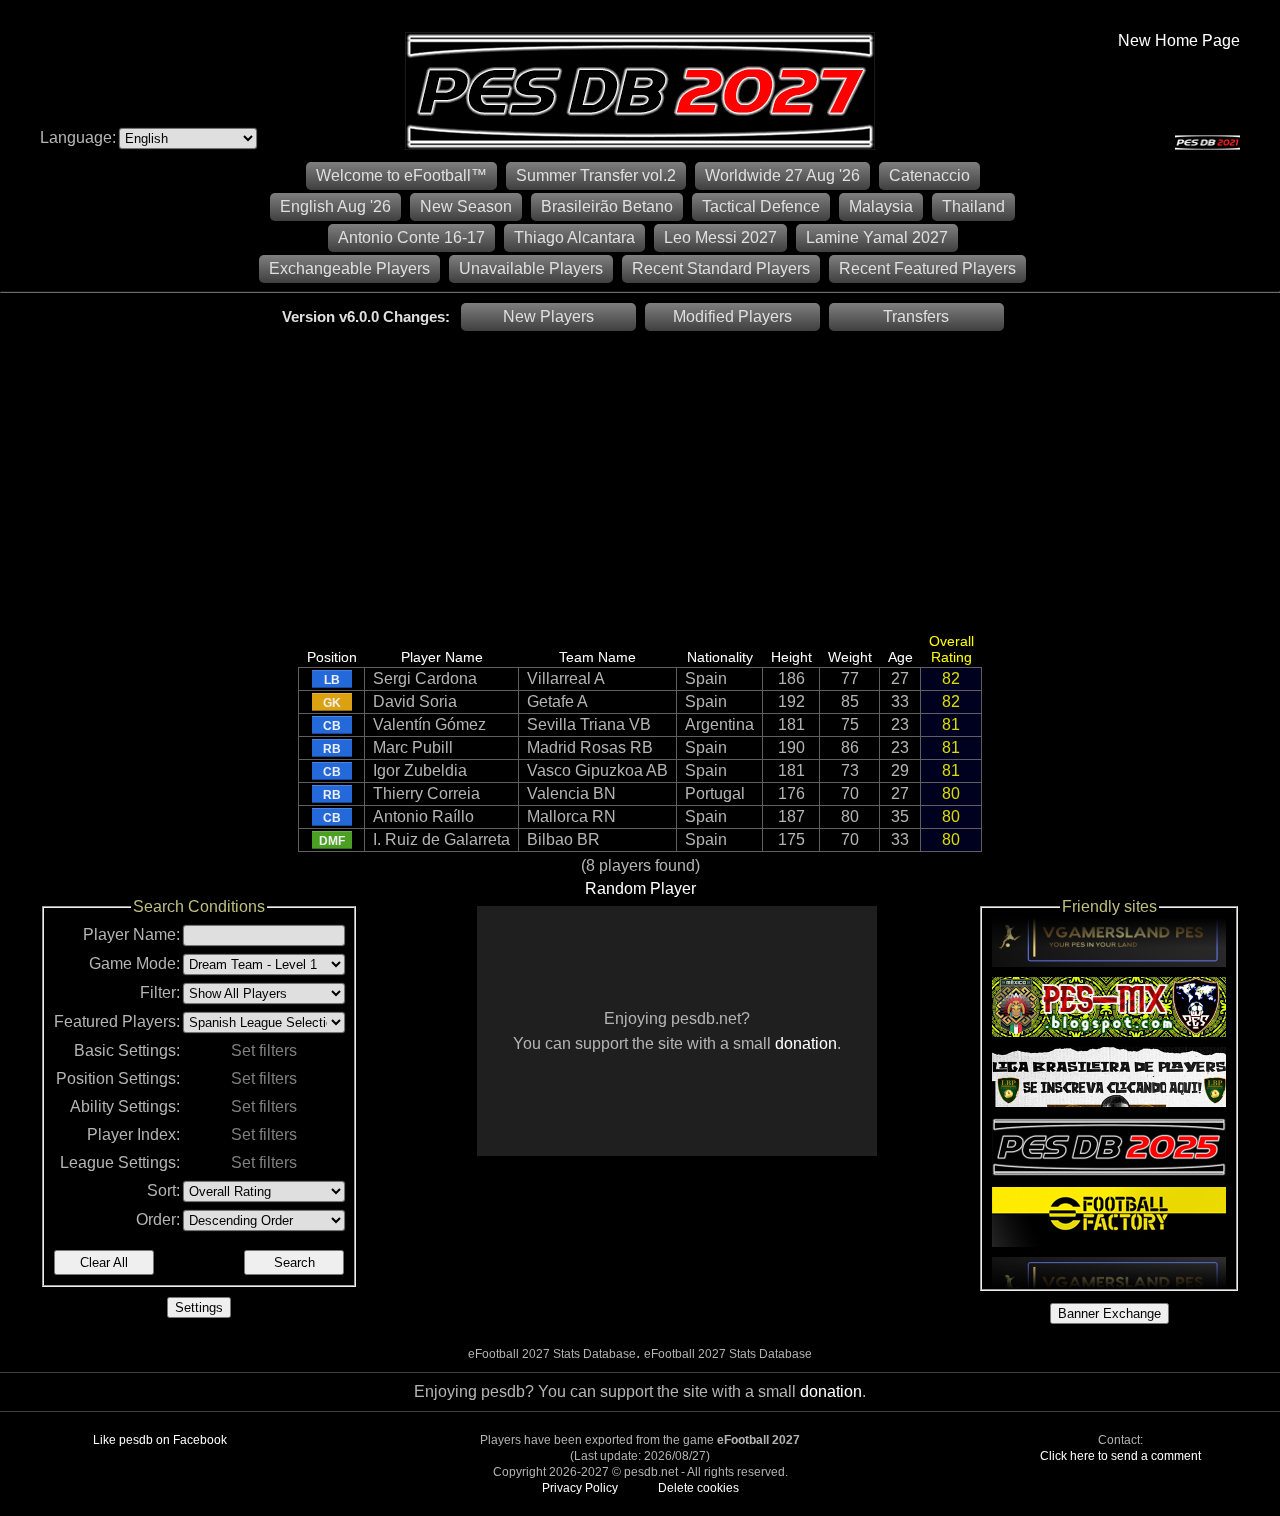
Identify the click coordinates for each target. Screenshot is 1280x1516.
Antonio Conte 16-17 (411, 237)
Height (791, 657)
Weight (850, 657)
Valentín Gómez (429, 724)
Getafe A (557, 701)
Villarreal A (566, 678)
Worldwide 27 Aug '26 (782, 175)
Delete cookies (698, 1488)
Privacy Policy (580, 1488)
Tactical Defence (761, 206)
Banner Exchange (1109, 1313)
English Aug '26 (335, 206)
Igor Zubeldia (420, 770)
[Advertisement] (640, 481)
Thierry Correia (426, 793)
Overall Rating (951, 649)
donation (806, 1043)
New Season (466, 206)
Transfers (916, 316)
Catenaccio (929, 175)
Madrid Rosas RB (590, 747)
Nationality (720, 657)
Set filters (264, 1050)
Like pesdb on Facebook (160, 1440)
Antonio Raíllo (423, 816)
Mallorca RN (571, 816)
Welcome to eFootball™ (401, 175)
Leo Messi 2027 (720, 237)
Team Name (597, 657)
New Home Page (1179, 40)
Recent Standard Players (721, 268)
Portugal (715, 793)
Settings (199, 1307)
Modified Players (732, 316)
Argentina (719, 724)
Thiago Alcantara (574, 237)
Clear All (104, 1262)
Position (332, 657)
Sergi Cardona (425, 678)
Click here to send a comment (1120, 1456)
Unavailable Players (531, 268)
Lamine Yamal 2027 (877, 237)
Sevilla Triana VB (589, 724)
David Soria (415, 701)
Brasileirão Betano (607, 206)
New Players (548, 316)
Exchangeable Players (349, 268)
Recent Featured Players (927, 268)
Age (900, 657)
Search (294, 1262)
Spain (706, 678)
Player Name (442, 657)
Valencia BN (571, 793)
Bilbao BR (563, 839)
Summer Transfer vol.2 (596, 175)
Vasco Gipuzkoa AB (597, 770)
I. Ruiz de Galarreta (441, 839)
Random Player (640, 888)
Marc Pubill (413, 747)
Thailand (973, 206)
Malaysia (881, 206)
